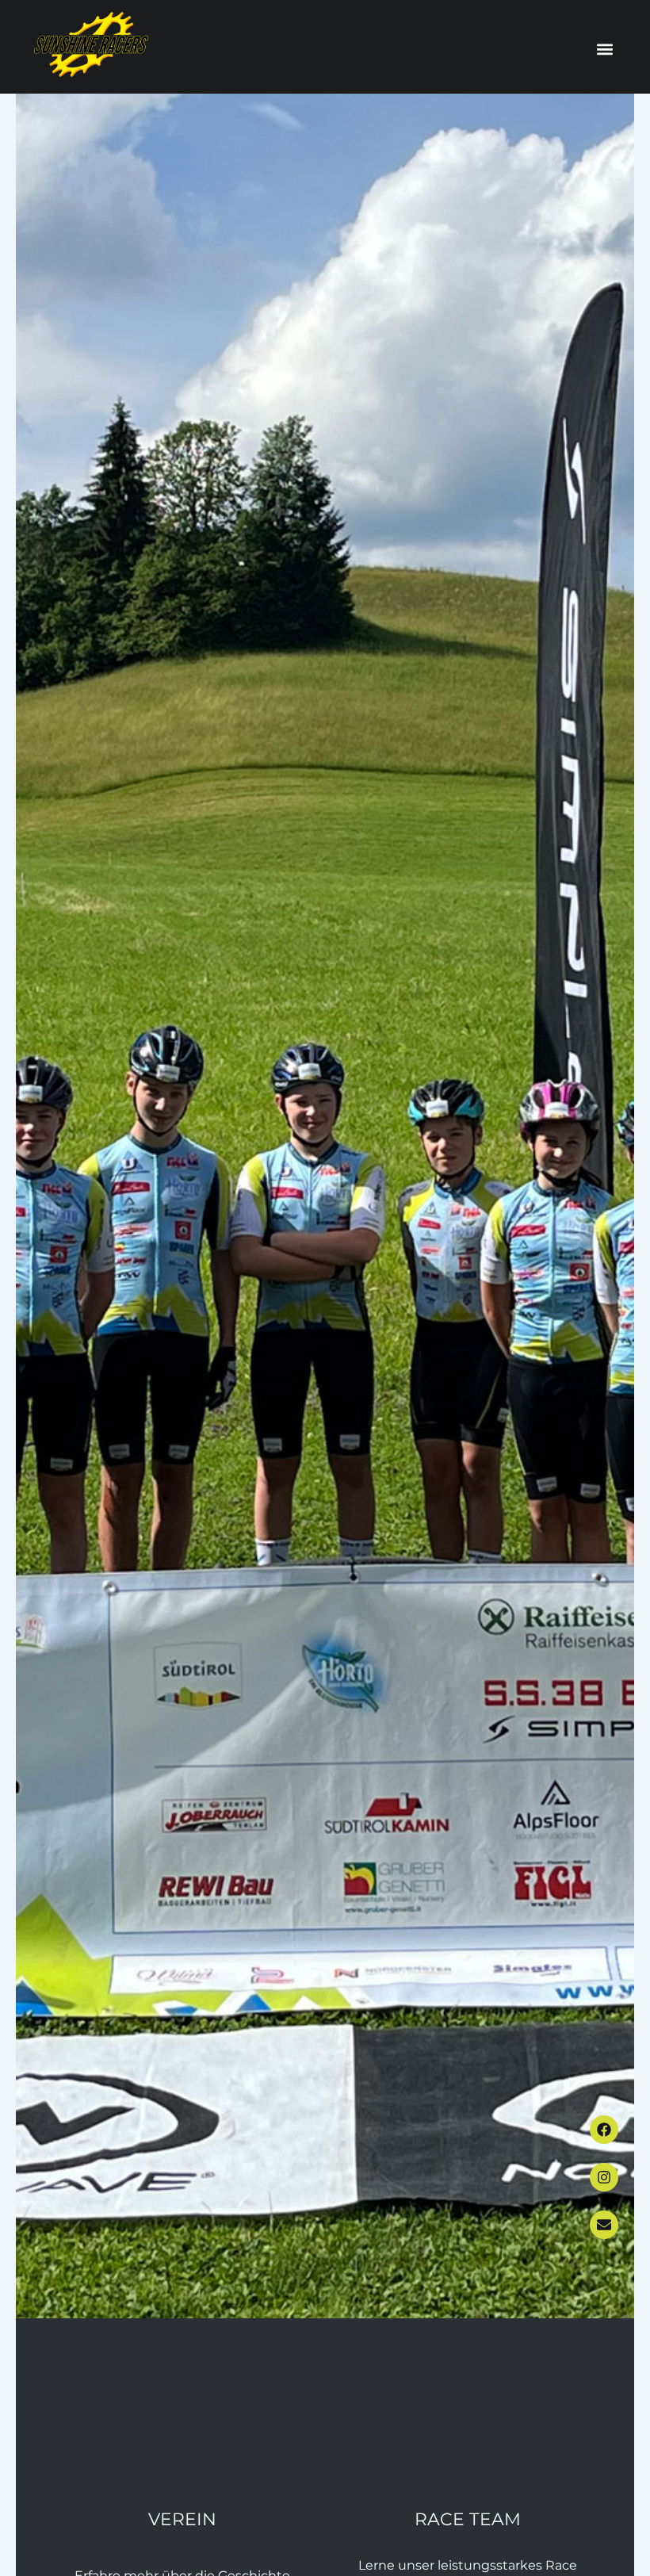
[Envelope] (604, 2225)
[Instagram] (604, 2177)
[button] (604, 50)
